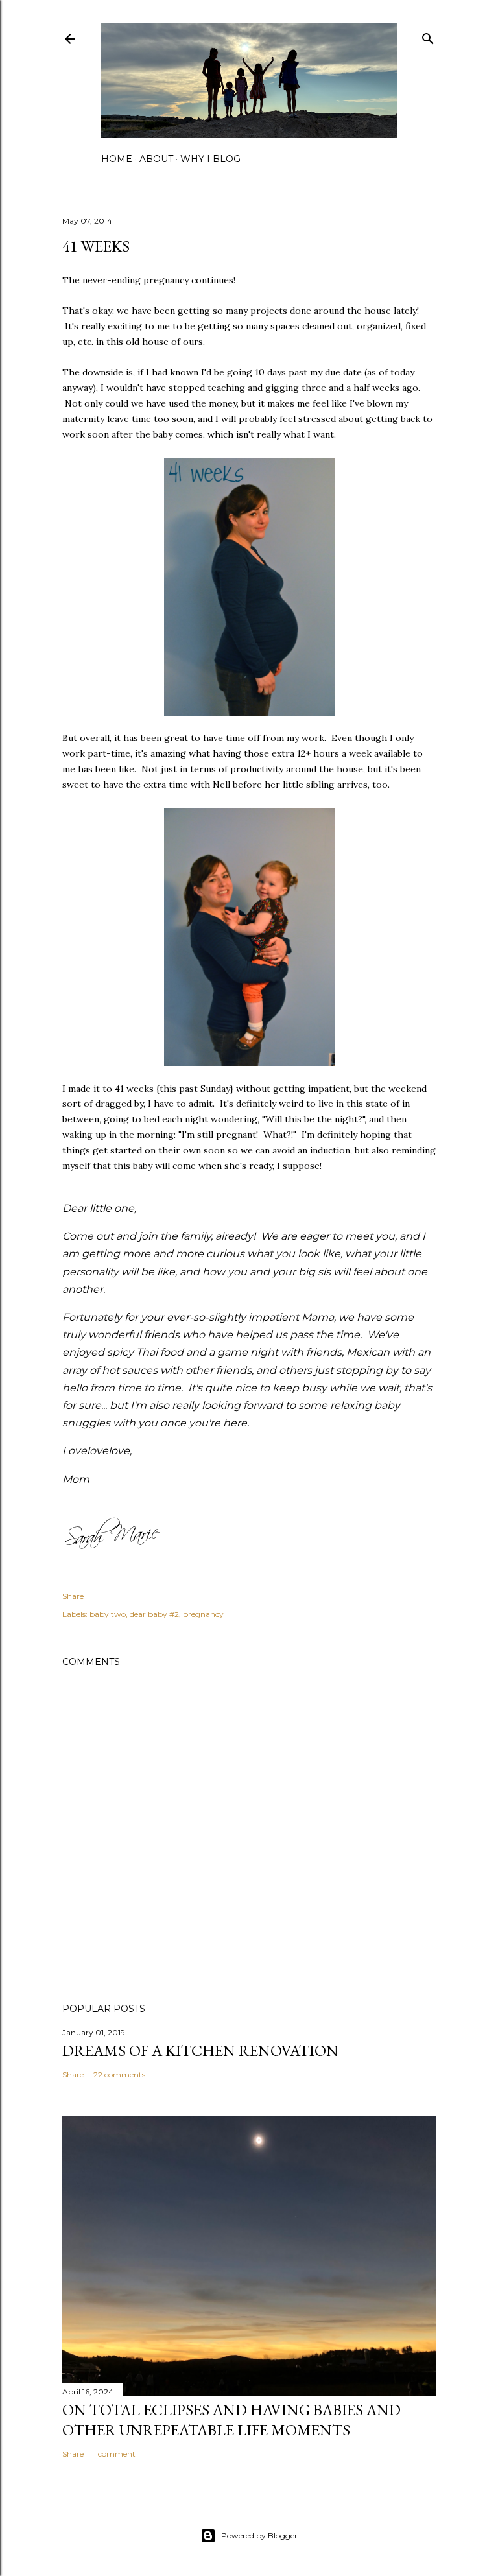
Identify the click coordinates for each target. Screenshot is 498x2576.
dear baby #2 (154, 1614)
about (156, 159)
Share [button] (73, 1596)
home (117, 159)
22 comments (119, 2074)
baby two (108, 1614)
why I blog (210, 159)
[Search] (428, 36)
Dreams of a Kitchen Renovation (200, 2050)
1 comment (114, 2454)
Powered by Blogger (259, 2535)
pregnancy (203, 1614)
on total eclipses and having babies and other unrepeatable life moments (231, 2420)
